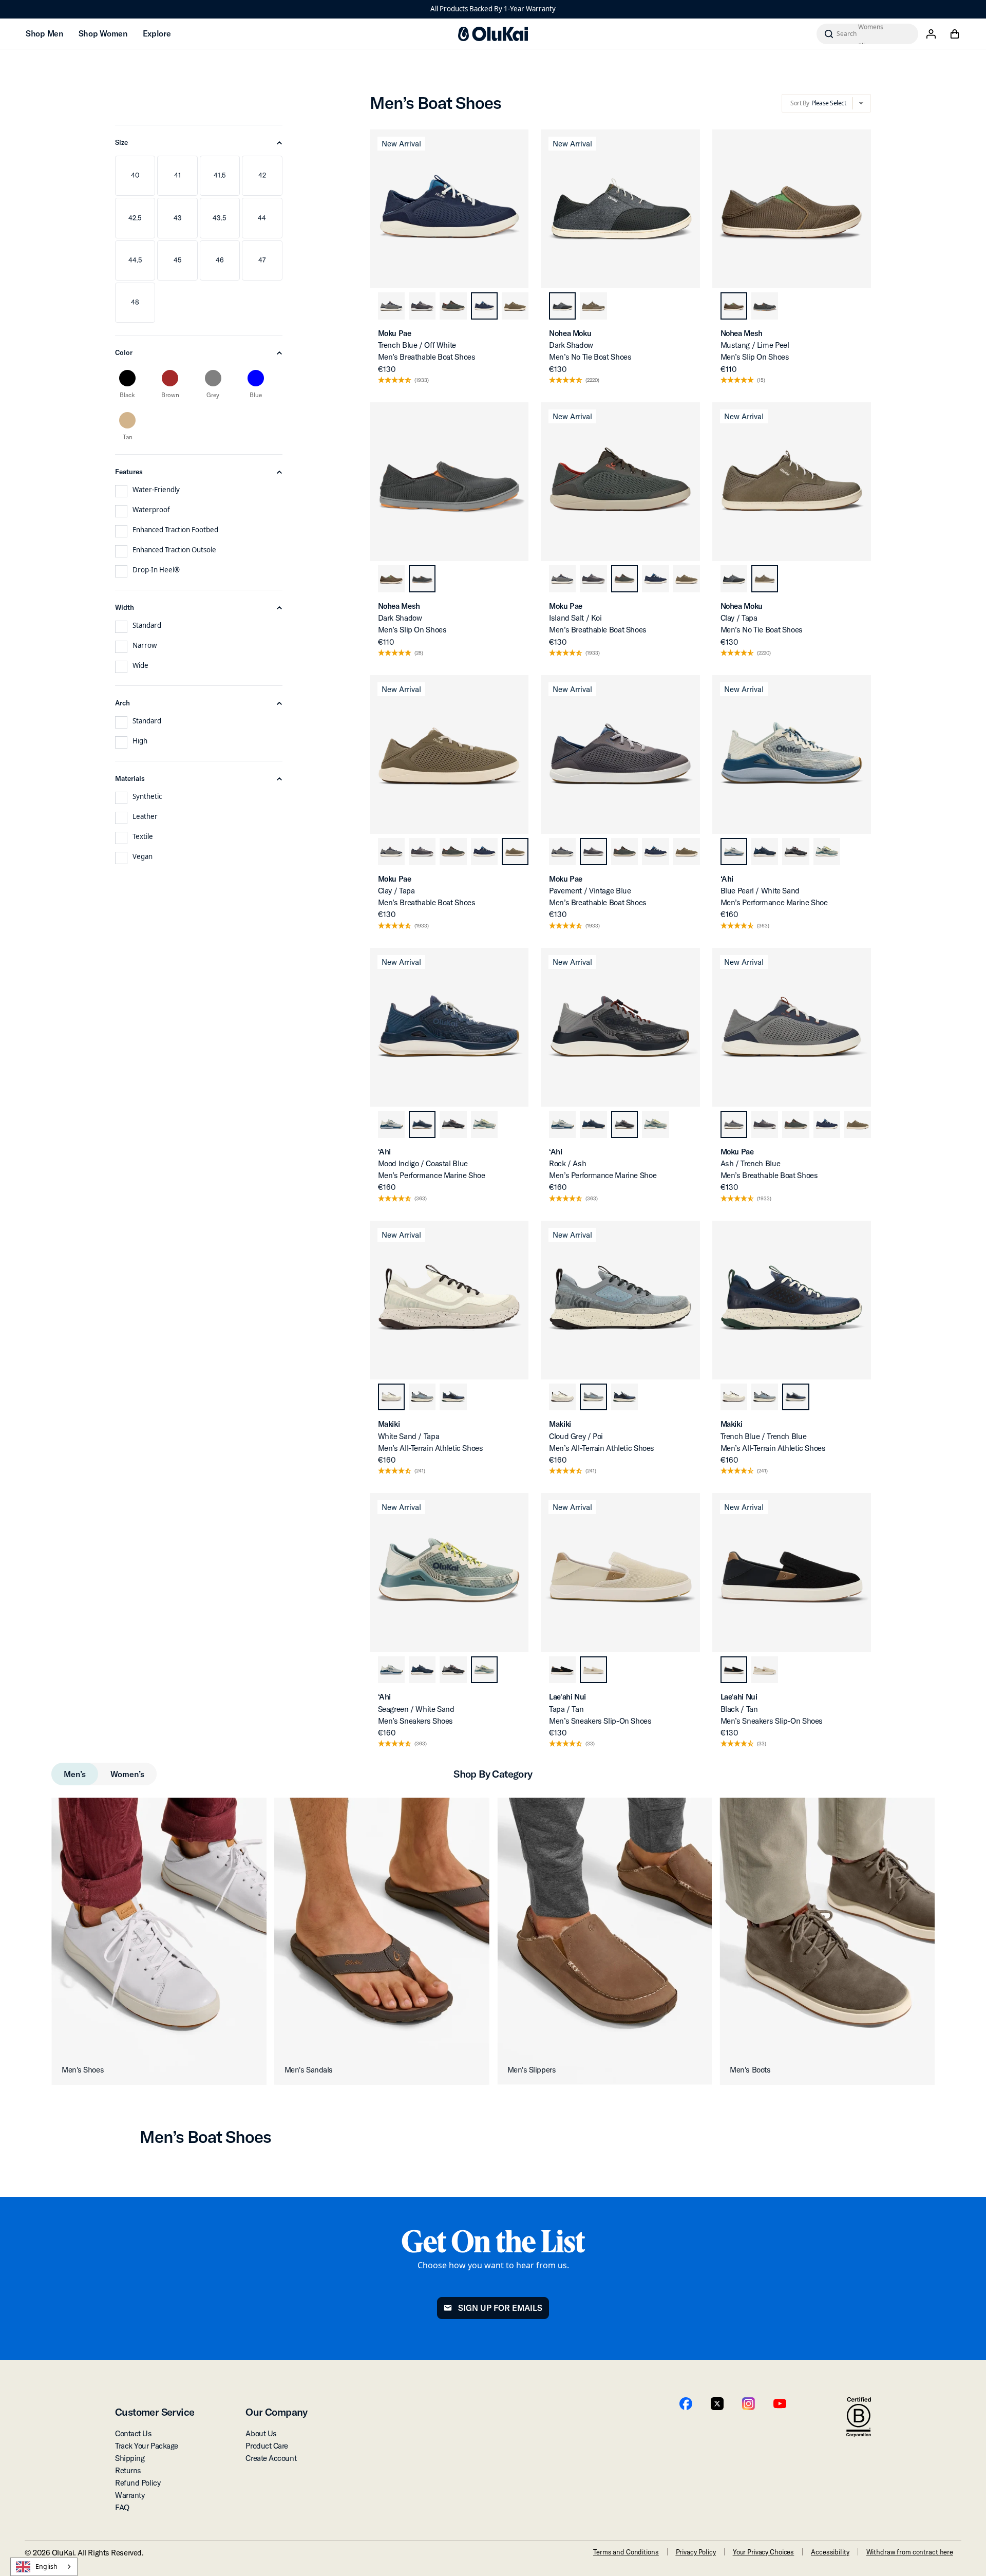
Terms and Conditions (626, 2552)
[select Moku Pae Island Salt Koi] (453, 306)
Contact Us (134, 2433)
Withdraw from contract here (910, 2552)
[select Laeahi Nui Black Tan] (562, 1670)
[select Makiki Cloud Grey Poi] (422, 1397)
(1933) (422, 380)
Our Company (276, 2412)
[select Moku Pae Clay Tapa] (515, 306)
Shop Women (103, 33)
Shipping (130, 2458)
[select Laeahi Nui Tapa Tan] (593, 1670)
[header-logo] (493, 34)
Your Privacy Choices (763, 2552)
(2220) (592, 380)
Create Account (271, 2458)
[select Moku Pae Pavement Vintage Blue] (422, 306)
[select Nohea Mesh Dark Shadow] (765, 306)
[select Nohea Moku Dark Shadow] (562, 306)
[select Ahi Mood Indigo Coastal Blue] (765, 851)
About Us (261, 2433)
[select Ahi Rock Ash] (795, 851)
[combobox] (44, 2567)
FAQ (122, 2507)
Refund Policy (138, 2483)
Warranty (130, 2495)
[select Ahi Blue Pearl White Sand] (734, 851)
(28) (419, 653)
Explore (157, 33)
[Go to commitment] (859, 2418)
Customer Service (155, 2412)
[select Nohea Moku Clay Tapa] (593, 306)
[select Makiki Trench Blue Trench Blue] (453, 1397)
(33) (590, 1744)
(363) (763, 926)
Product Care (267, 2446)
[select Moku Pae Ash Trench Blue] (391, 306)
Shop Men (44, 33)
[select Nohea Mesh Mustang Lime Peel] (734, 306)
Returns (128, 2470)
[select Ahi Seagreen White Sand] (827, 851)
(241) (420, 1471)
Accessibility (830, 2552)
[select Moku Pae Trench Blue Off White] (484, 306)
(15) (761, 380)
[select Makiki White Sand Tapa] (391, 1397)
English (46, 2566)
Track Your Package (147, 2446)
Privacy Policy (696, 2552)
